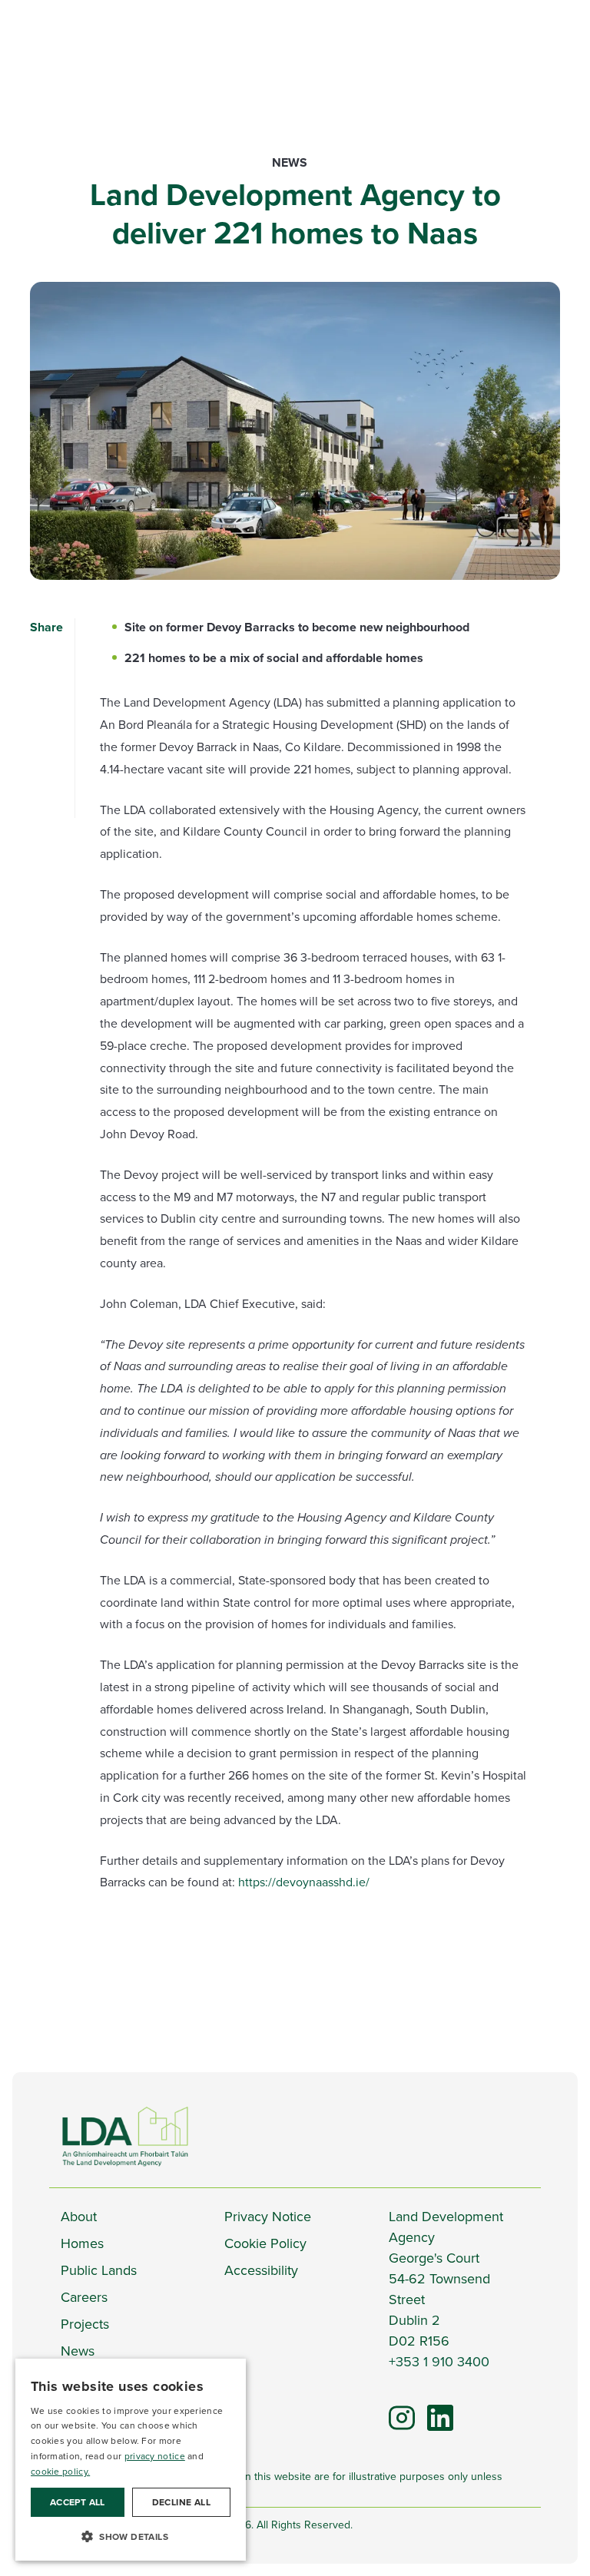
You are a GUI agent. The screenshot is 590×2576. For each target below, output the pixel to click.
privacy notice (155, 2456)
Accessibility (261, 2270)
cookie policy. (60, 2472)
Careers (84, 2297)
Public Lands (99, 2270)
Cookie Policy (265, 2243)
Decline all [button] (181, 2502)
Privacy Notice (268, 2217)
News (290, 162)
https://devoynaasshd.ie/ (304, 1882)
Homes (82, 2243)
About (79, 2217)
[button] (131, 2536)
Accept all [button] (78, 2502)
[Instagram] (402, 2417)
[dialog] (131, 2460)
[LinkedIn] (433, 2410)
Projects (85, 2324)
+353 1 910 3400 (439, 2362)
